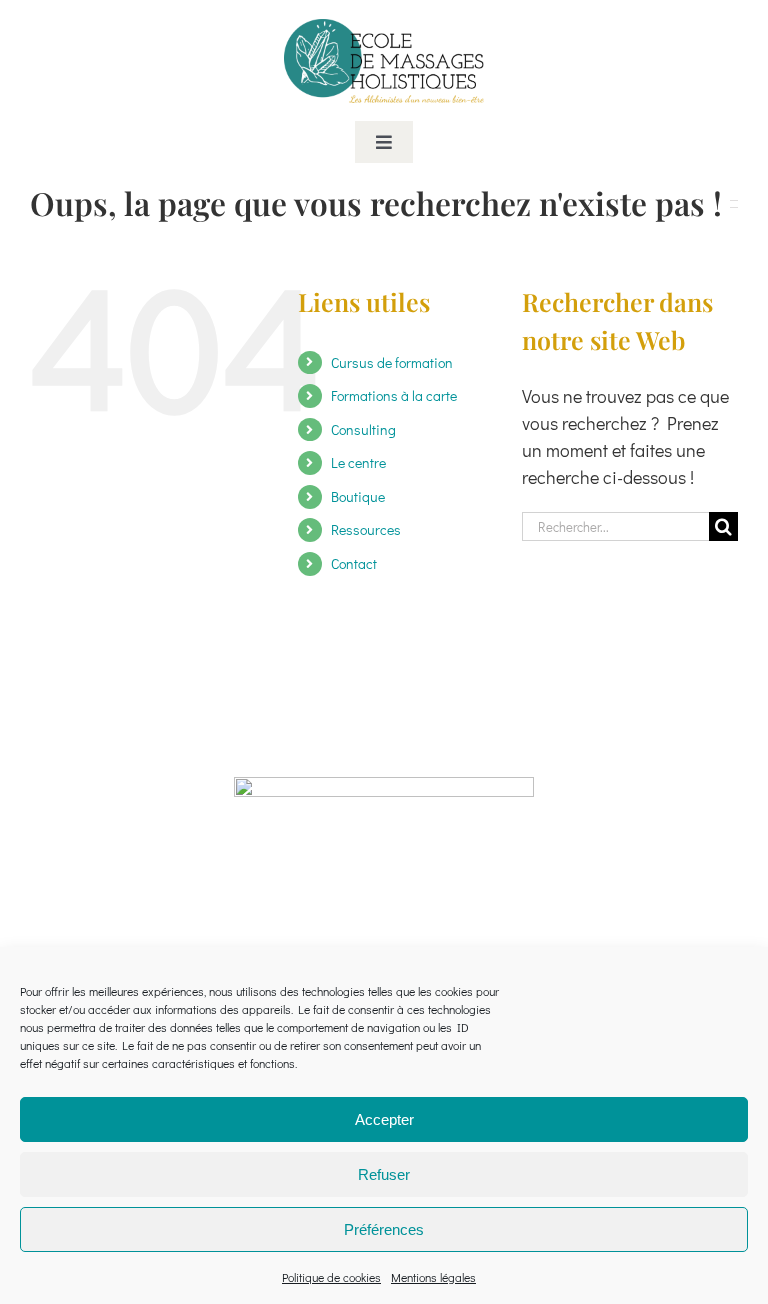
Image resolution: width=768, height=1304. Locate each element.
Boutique (358, 496)
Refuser (384, 1174)
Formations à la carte (394, 395)
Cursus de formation (392, 362)
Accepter (384, 1119)
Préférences (384, 1229)
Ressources (366, 529)
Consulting (363, 429)
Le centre (358, 462)
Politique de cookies (331, 1277)
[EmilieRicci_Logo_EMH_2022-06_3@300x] (384, 28)
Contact (354, 563)
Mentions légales (433, 1277)
